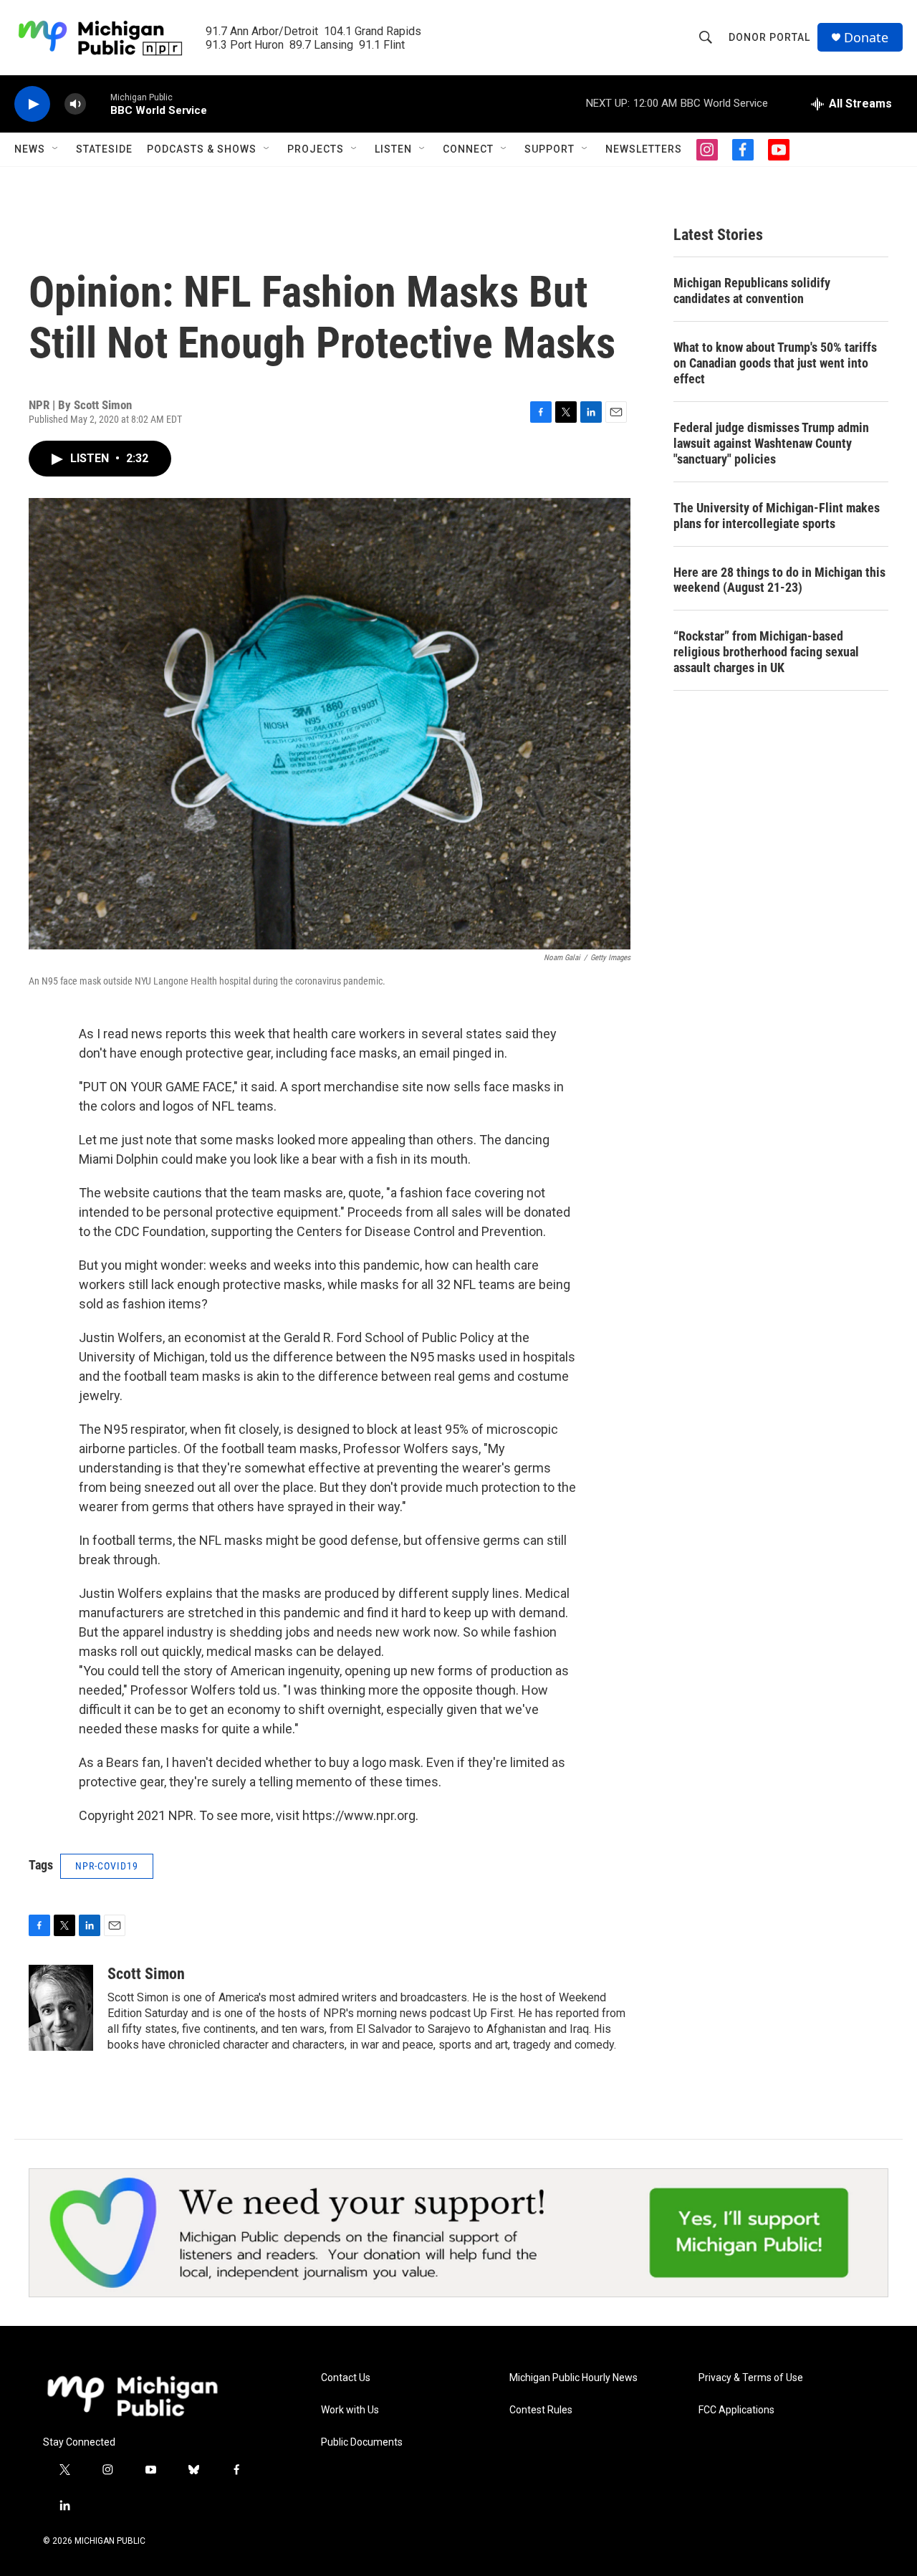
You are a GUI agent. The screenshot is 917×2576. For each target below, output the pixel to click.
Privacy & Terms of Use (751, 2378)
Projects (316, 149)
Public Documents (362, 2442)
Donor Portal (769, 37)
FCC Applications (736, 2410)
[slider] (98, 104)
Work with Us (350, 2410)
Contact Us (346, 2378)
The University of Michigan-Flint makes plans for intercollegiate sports (777, 516)
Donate (866, 38)
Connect (468, 149)
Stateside (104, 149)
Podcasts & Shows (202, 149)
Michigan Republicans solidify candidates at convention (752, 291)
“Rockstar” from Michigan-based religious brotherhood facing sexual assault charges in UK (766, 652)
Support (549, 149)
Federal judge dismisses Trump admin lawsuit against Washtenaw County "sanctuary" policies (771, 443)
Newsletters (644, 149)
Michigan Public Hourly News (573, 2378)
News (30, 149)
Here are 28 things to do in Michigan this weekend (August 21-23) (779, 580)
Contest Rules (541, 2410)
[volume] (75, 104)
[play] (32, 104)
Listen (393, 149)
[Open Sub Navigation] (56, 149)
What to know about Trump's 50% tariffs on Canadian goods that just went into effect (775, 363)
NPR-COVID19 (107, 1866)
